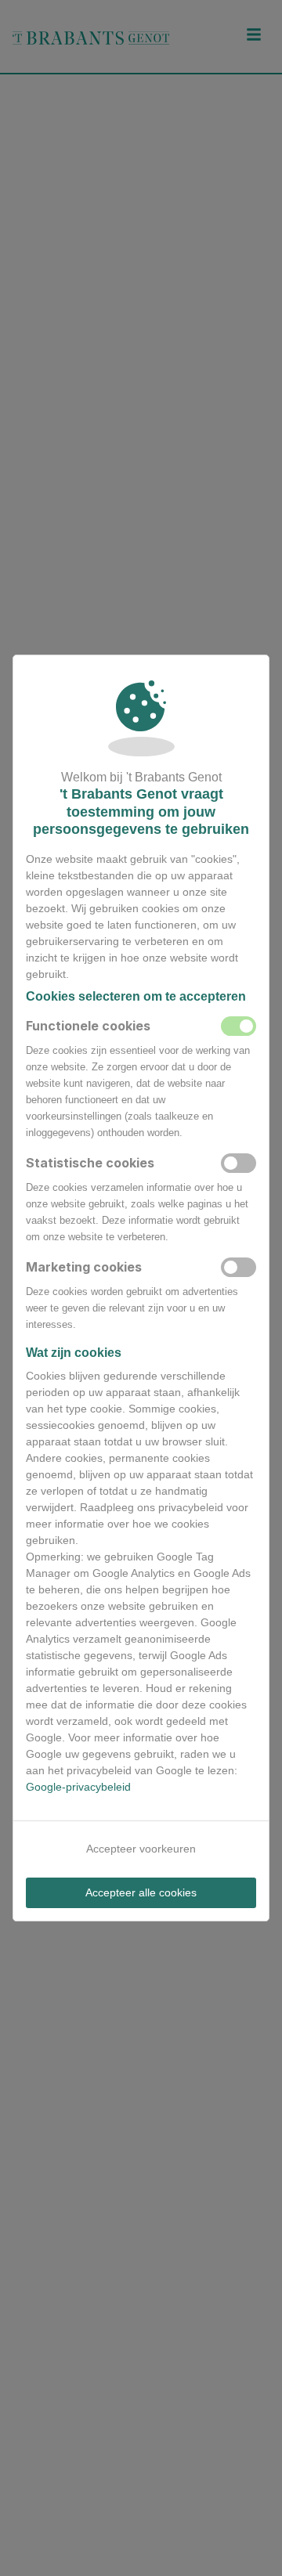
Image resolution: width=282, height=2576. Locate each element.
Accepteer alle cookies (141, 1892)
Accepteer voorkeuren (141, 1849)
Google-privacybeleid (78, 1787)
